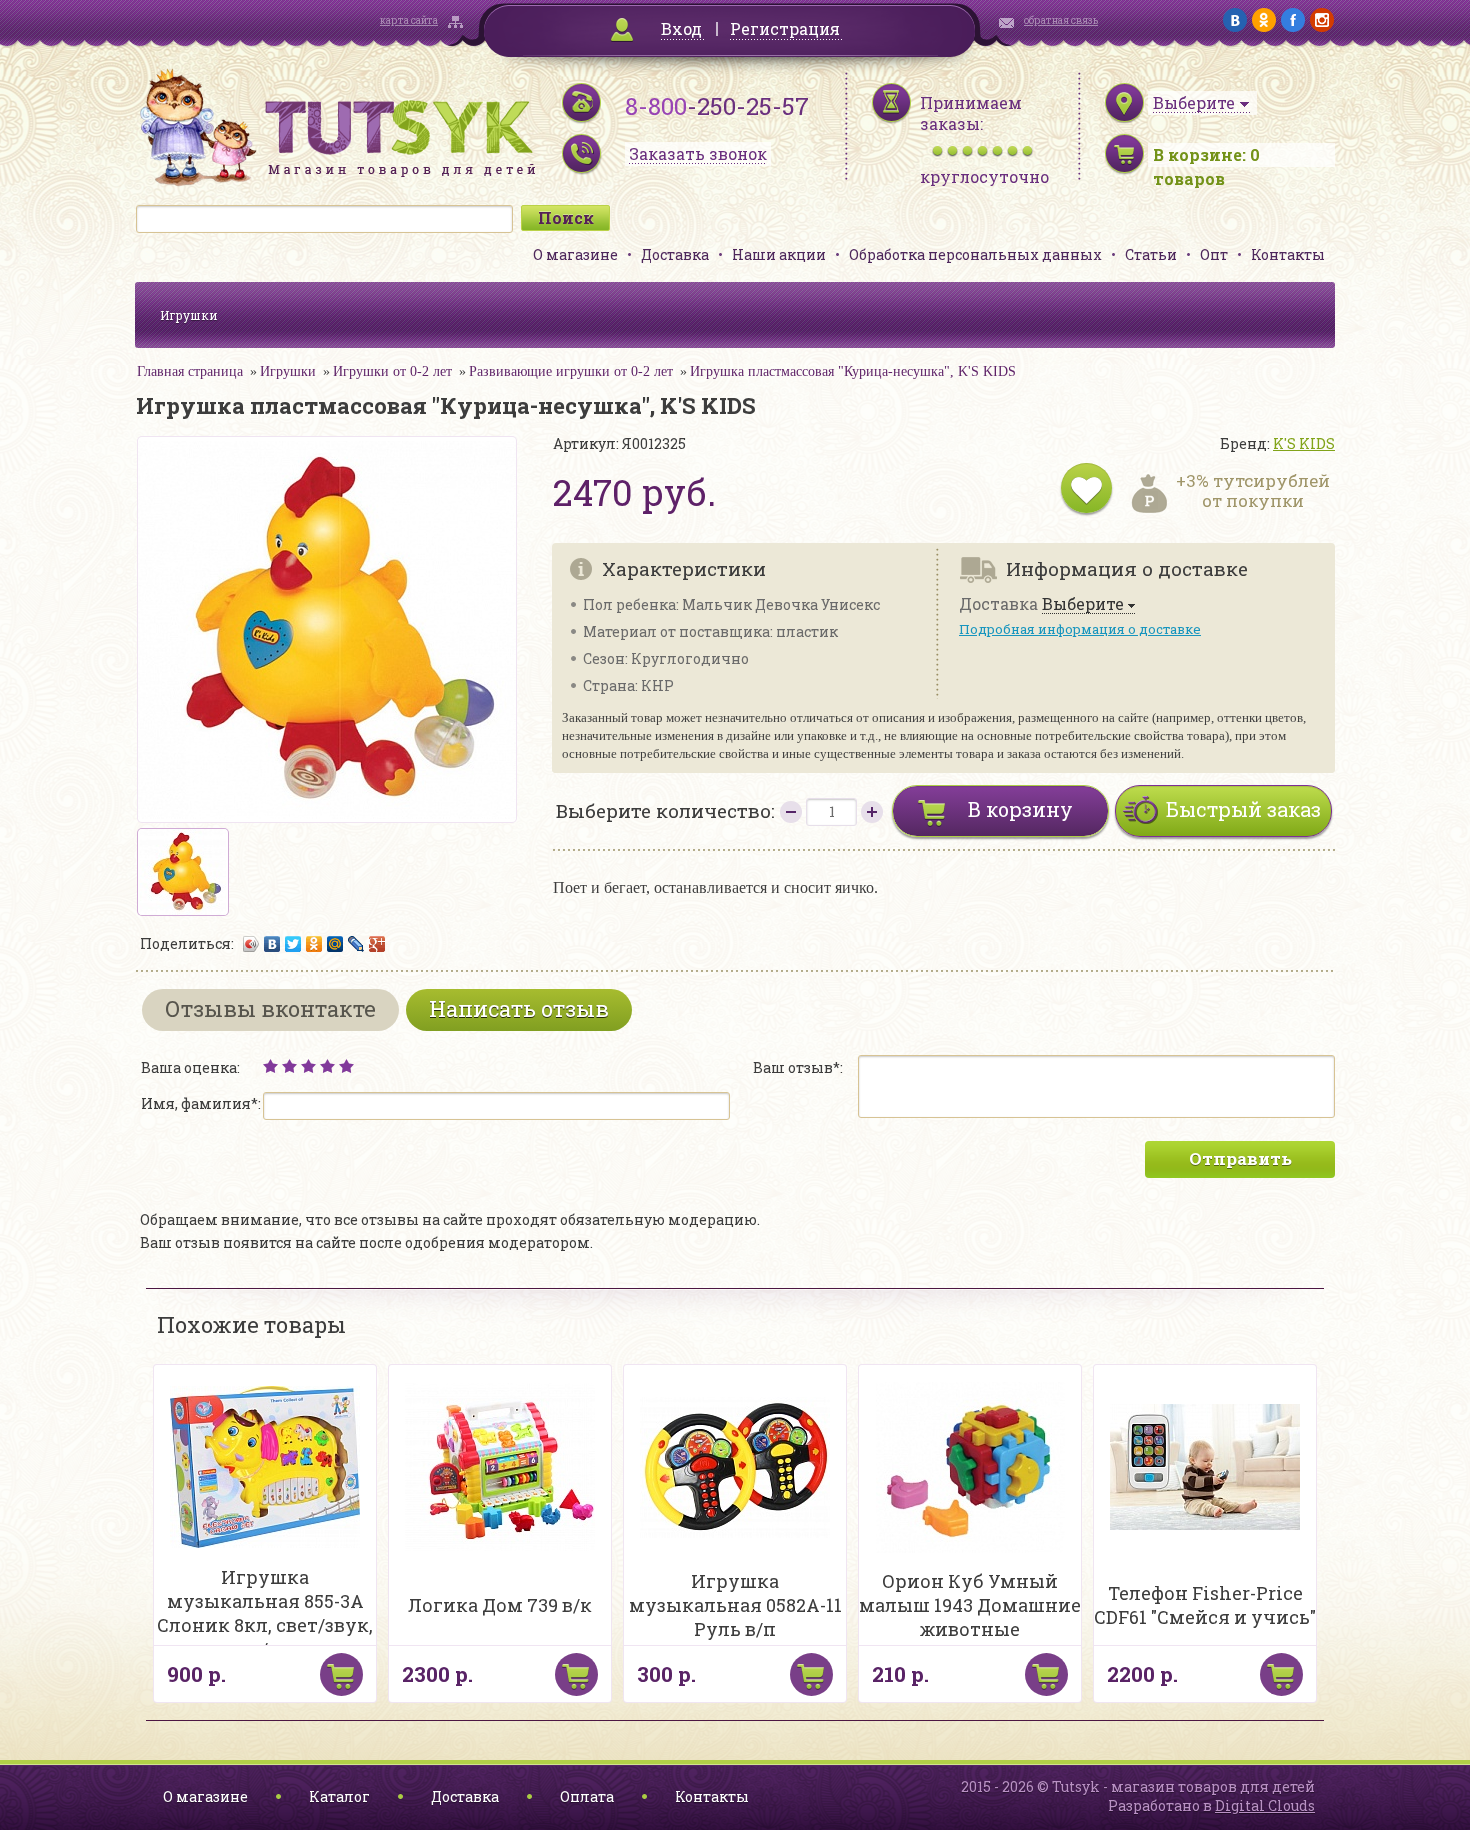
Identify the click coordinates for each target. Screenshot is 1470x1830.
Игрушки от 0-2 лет (392, 371)
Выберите (1083, 604)
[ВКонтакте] (272, 944)
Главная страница (190, 371)
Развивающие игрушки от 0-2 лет (571, 371)
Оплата (587, 1796)
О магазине (575, 254)
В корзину (1020, 809)
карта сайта (409, 20)
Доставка (675, 254)
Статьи (1151, 254)
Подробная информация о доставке (1080, 629)
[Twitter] (293, 944)
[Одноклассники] (314, 944)
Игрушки (189, 315)
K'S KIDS (1304, 443)
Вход (681, 28)
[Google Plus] (377, 944)
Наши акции (779, 254)
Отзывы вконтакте (270, 1008)
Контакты (1288, 254)
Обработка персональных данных (975, 254)
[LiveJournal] (356, 944)
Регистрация (785, 28)
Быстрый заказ (1243, 809)
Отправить (1240, 1158)
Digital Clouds (1265, 1805)
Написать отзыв (519, 1008)
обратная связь (1061, 20)
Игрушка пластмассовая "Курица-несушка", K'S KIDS (853, 371)
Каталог (339, 1796)
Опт (1214, 254)
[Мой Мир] (335, 944)
